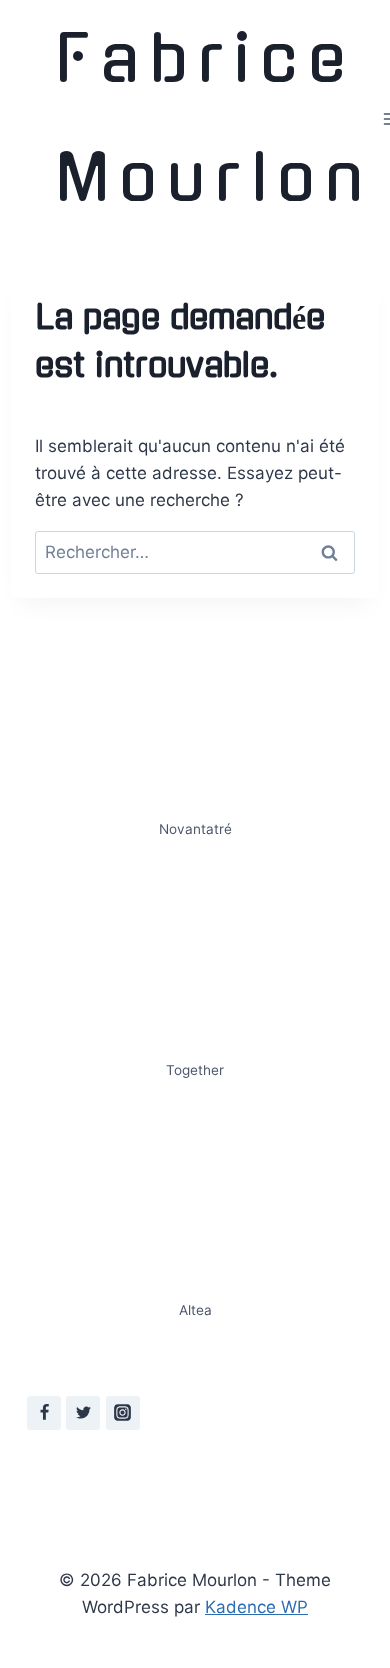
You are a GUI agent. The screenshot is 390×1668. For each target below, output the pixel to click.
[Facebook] (44, 1413)
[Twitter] (83, 1413)
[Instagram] (123, 1413)
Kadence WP (256, 1607)
